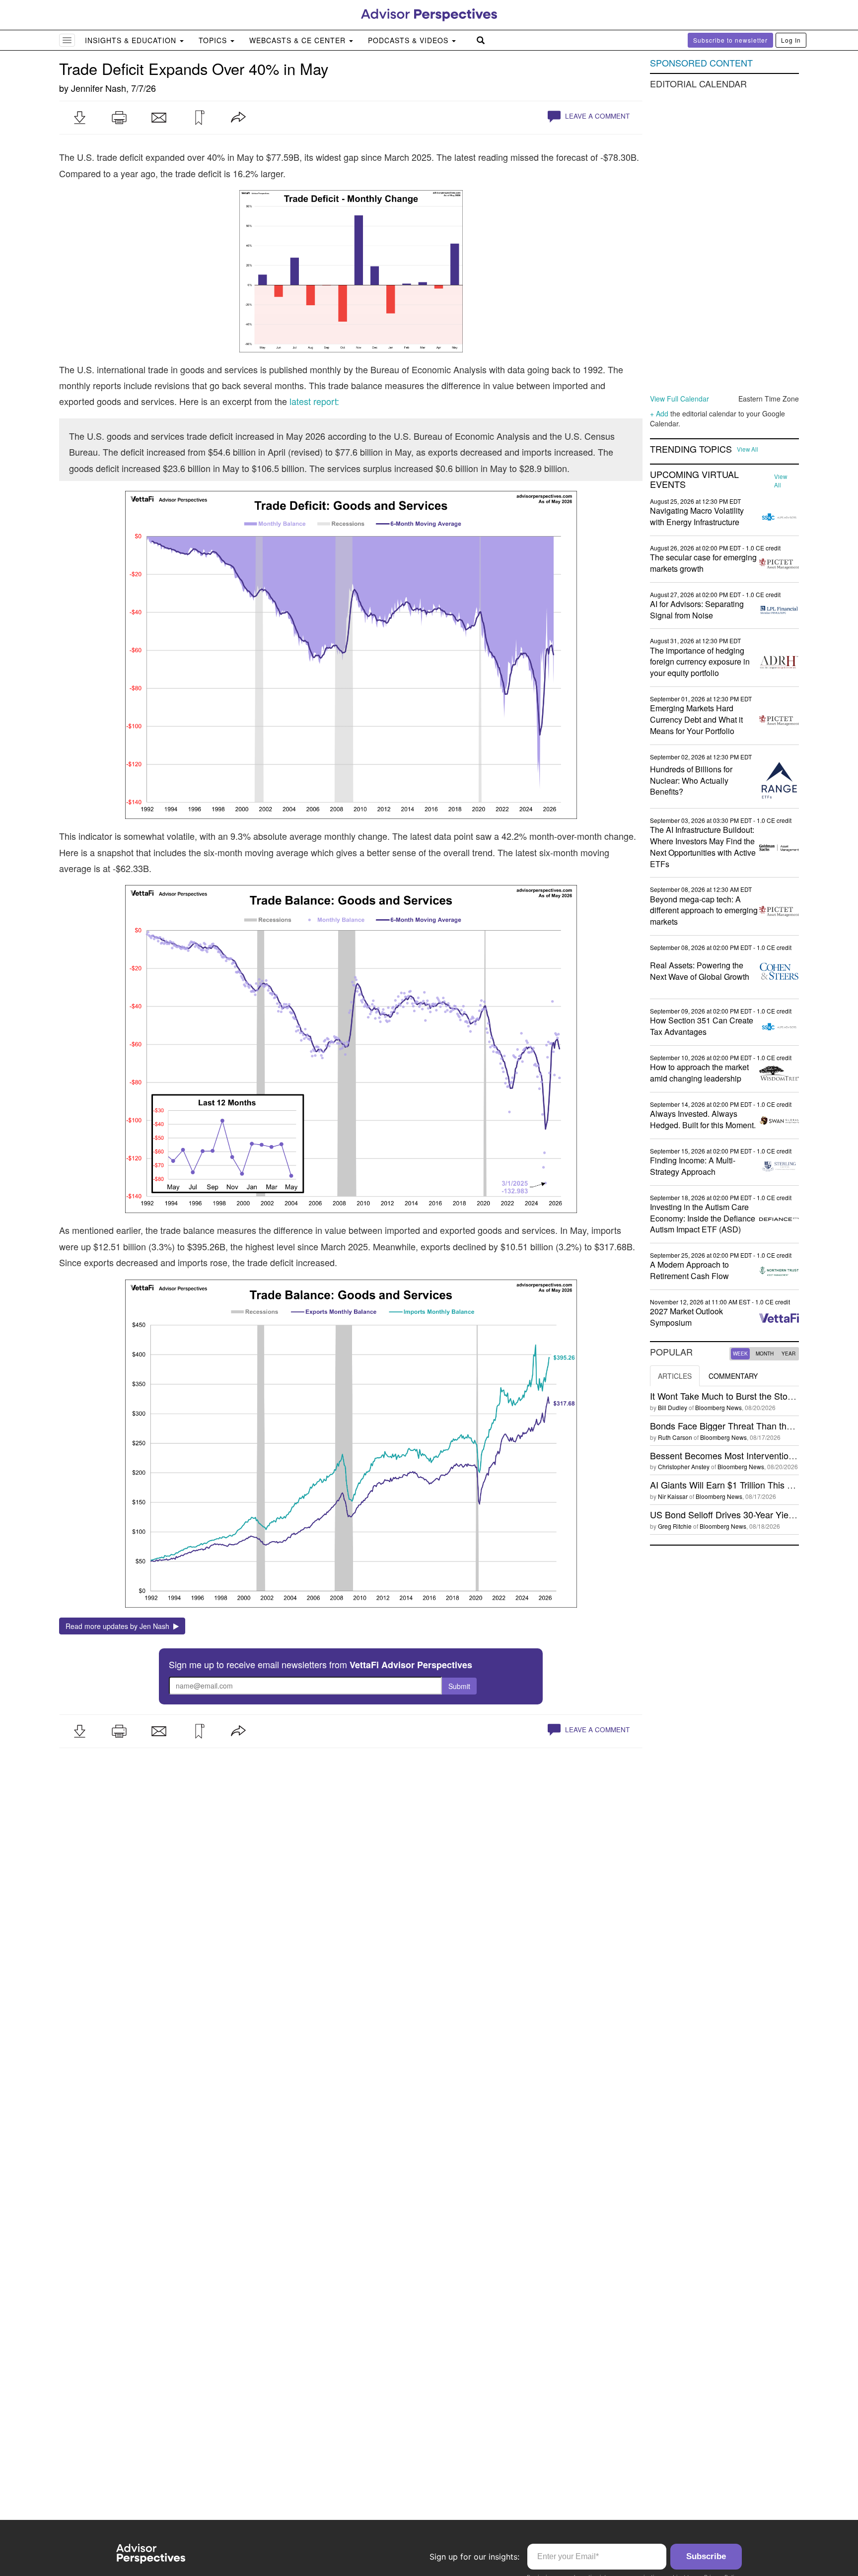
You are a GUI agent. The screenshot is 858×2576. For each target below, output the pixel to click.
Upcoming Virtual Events (694, 479)
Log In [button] (791, 40)
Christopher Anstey (684, 1466)
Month (765, 1354)
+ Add (659, 413)
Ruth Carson (675, 1437)
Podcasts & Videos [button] (409, 40)
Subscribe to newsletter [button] (730, 40)
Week (740, 1354)
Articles (675, 1376)
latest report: (314, 401)
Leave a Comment (596, 116)
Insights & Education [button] (132, 40)
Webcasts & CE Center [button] (299, 40)
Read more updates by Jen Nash (119, 1626)
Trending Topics (691, 449)
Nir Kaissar (673, 1496)
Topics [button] (214, 40)
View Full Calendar (679, 399)
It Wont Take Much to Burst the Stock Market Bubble (753, 1396)
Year (788, 1354)
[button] (79, 118)
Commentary (733, 1376)
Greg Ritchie (675, 1526)
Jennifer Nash (99, 88)
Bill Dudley (673, 1407)
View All (748, 449)
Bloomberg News (718, 1407)
